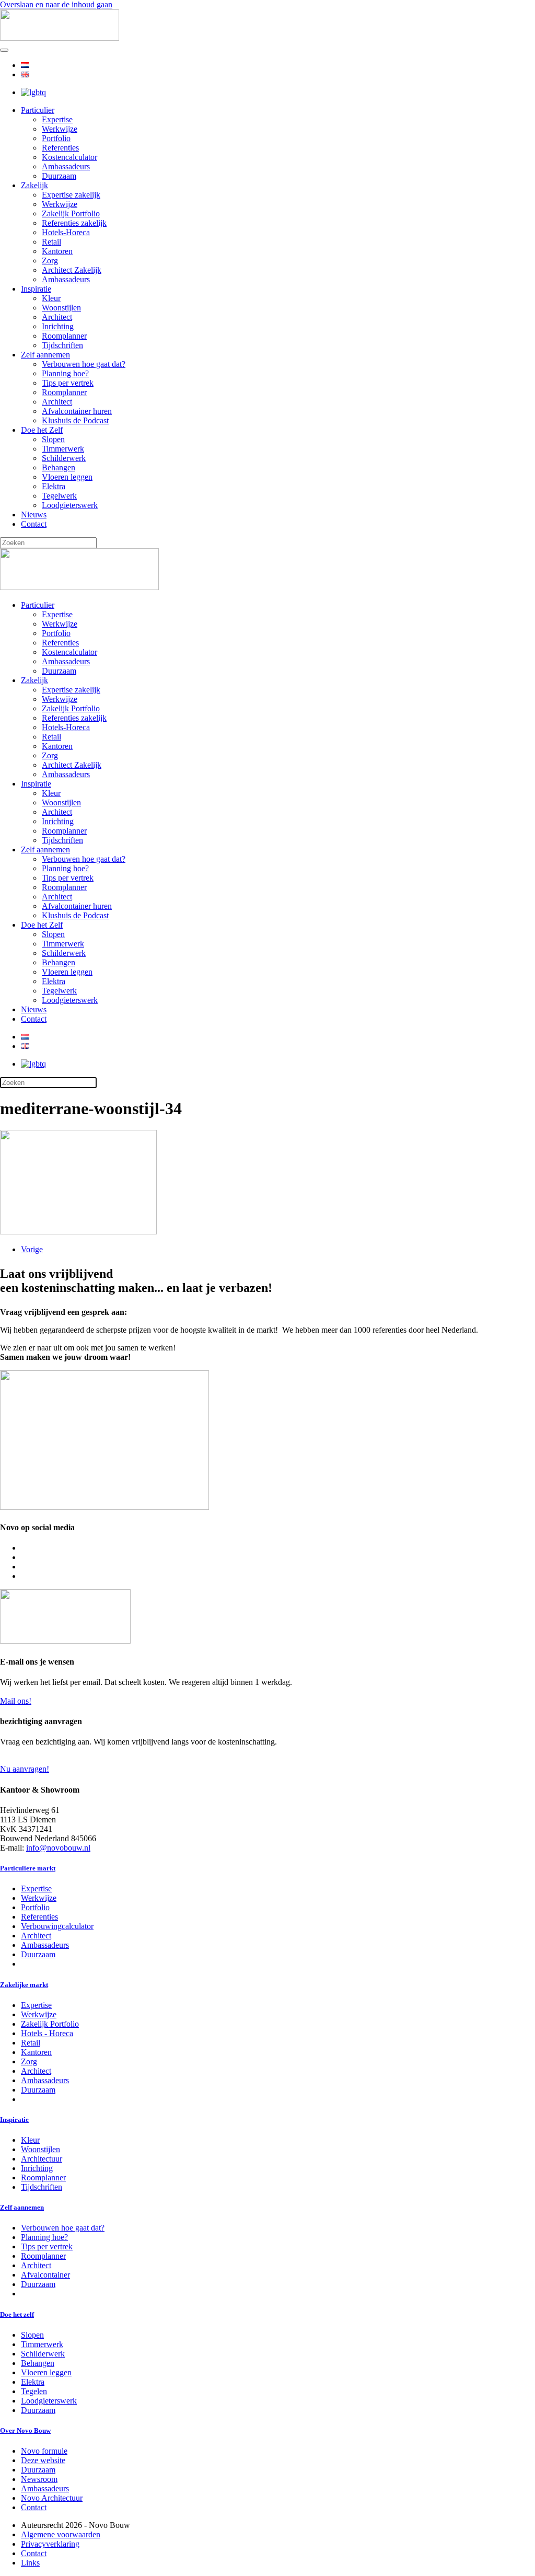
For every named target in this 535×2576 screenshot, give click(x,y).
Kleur (51, 298)
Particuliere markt (28, 1868)
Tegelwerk (59, 496)
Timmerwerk (63, 449)
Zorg (50, 261)
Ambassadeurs (66, 166)
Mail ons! (16, 1701)
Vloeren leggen (67, 477)
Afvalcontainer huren (77, 411)
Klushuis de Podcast (75, 420)
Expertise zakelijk (71, 195)
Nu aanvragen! (25, 1769)
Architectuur (42, 2159)
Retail (51, 242)
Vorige (32, 1249)
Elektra (54, 486)
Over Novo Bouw (25, 2430)
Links (30, 2563)
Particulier (38, 110)
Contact (34, 524)
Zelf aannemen (45, 355)
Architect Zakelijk (72, 270)
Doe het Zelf (42, 430)
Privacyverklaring (50, 2544)
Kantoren (57, 251)
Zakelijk (34, 185)
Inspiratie (36, 289)
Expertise (57, 119)
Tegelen (34, 2391)
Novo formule (44, 2451)
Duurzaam (59, 176)
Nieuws (34, 515)
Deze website (43, 2460)
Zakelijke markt (24, 1985)
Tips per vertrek (68, 383)
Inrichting (58, 326)
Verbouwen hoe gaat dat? (84, 364)
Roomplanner (64, 336)
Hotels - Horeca (47, 2033)
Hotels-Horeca (66, 232)
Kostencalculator (69, 157)
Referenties (60, 148)
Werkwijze (60, 129)
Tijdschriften (62, 345)
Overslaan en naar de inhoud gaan (56, 4)
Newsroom (39, 2479)
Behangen (59, 467)
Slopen (53, 439)
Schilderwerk (64, 458)
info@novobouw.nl (58, 1848)
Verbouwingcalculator (57, 1926)
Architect (57, 317)
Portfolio (56, 138)
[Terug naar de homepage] (60, 38)
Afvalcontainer (45, 2275)
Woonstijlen (61, 308)
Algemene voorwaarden (61, 2534)
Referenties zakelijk (74, 223)
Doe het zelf (17, 2314)
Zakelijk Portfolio (71, 213)
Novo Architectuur (52, 2498)
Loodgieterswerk (70, 505)
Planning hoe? (65, 373)
